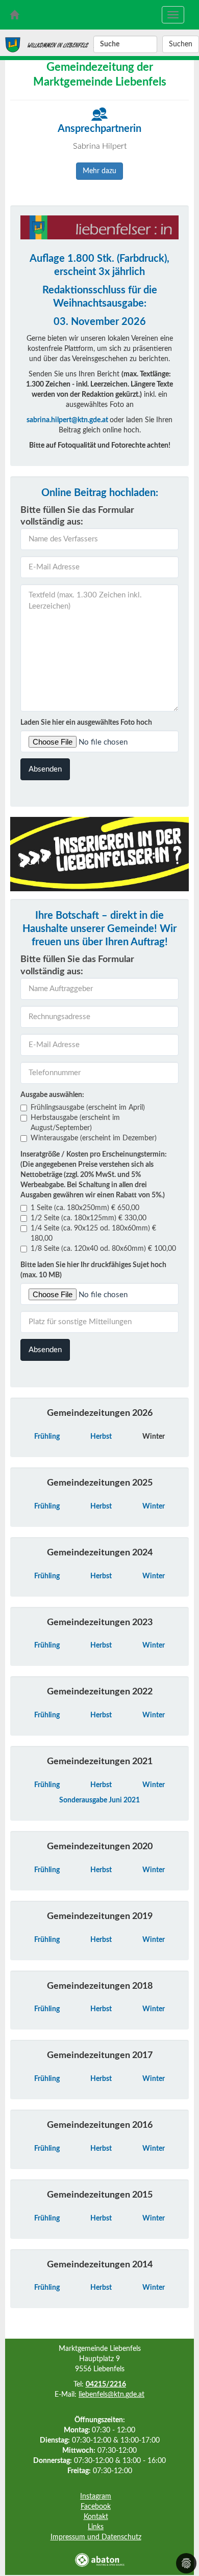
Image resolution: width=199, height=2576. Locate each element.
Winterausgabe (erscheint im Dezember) (94, 1138)
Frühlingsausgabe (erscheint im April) (88, 1108)
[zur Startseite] (14, 15)
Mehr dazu (99, 171)
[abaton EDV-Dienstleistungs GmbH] (99, 2560)
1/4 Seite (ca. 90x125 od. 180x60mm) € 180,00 (93, 1234)
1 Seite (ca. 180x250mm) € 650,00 (85, 1208)
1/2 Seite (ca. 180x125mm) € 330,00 (89, 1218)
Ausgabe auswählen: (52, 1095)
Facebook (96, 2507)
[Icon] (100, 114)
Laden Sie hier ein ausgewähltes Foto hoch (86, 723)
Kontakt (96, 2517)
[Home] (13, 42)
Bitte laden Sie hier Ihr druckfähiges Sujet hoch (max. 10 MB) (93, 1270)
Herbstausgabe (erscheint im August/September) (75, 1123)
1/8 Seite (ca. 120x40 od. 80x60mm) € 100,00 (103, 1249)
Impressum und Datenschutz (96, 2537)
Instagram (96, 2497)
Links (96, 2527)
